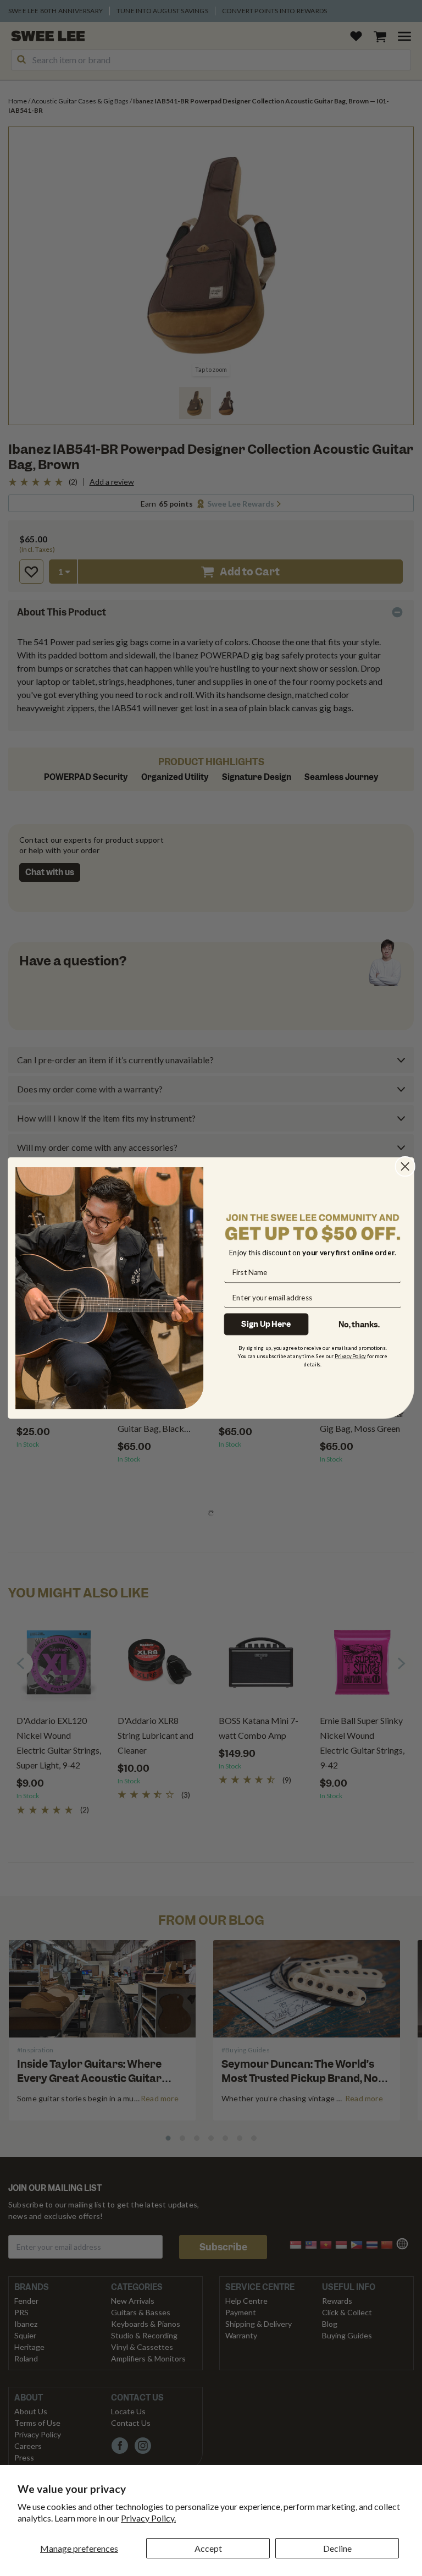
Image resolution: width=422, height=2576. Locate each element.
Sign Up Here (266, 1324)
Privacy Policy (350, 1356)
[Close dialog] (405, 1166)
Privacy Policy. (148, 2518)
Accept (208, 2548)
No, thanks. (359, 1324)
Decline (337, 2548)
